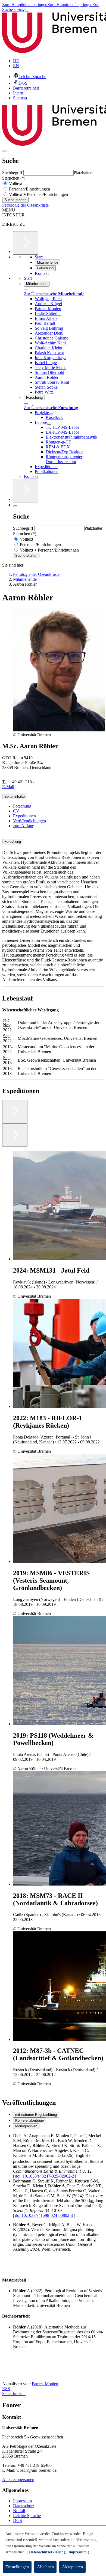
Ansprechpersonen (18, 2480)
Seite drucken (14, 2394)
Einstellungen (17, 2567)
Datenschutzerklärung (47, 2552)
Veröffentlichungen (29, 821)
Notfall (19, 2511)
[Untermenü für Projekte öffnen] (51, 414)
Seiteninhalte (15, 796)
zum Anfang (24, 826)
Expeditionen (24, 816)
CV (16, 811)
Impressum (22, 2501)
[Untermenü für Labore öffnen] (49, 424)
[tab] (53, 842)
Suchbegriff (13, 173)
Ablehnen (45, 2567)
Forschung (22, 806)
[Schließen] (26, 290)
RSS (6, 2389)
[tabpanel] (53, 2176)
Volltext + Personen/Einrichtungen (38, 194)
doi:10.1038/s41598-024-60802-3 (44, 2215)
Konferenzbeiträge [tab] (29, 2120)
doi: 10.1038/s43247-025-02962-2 (44, 2176)
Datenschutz (24, 2506)
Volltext (15, 184)
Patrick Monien (45, 2384)
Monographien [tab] (26, 2126)
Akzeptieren (72, 2567)
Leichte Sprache (27, 2516)
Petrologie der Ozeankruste (25, 205)
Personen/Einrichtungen (29, 189)
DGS (18, 2520)
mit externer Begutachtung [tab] (36, 2115)
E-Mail (8, 787)
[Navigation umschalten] (4, 151)
